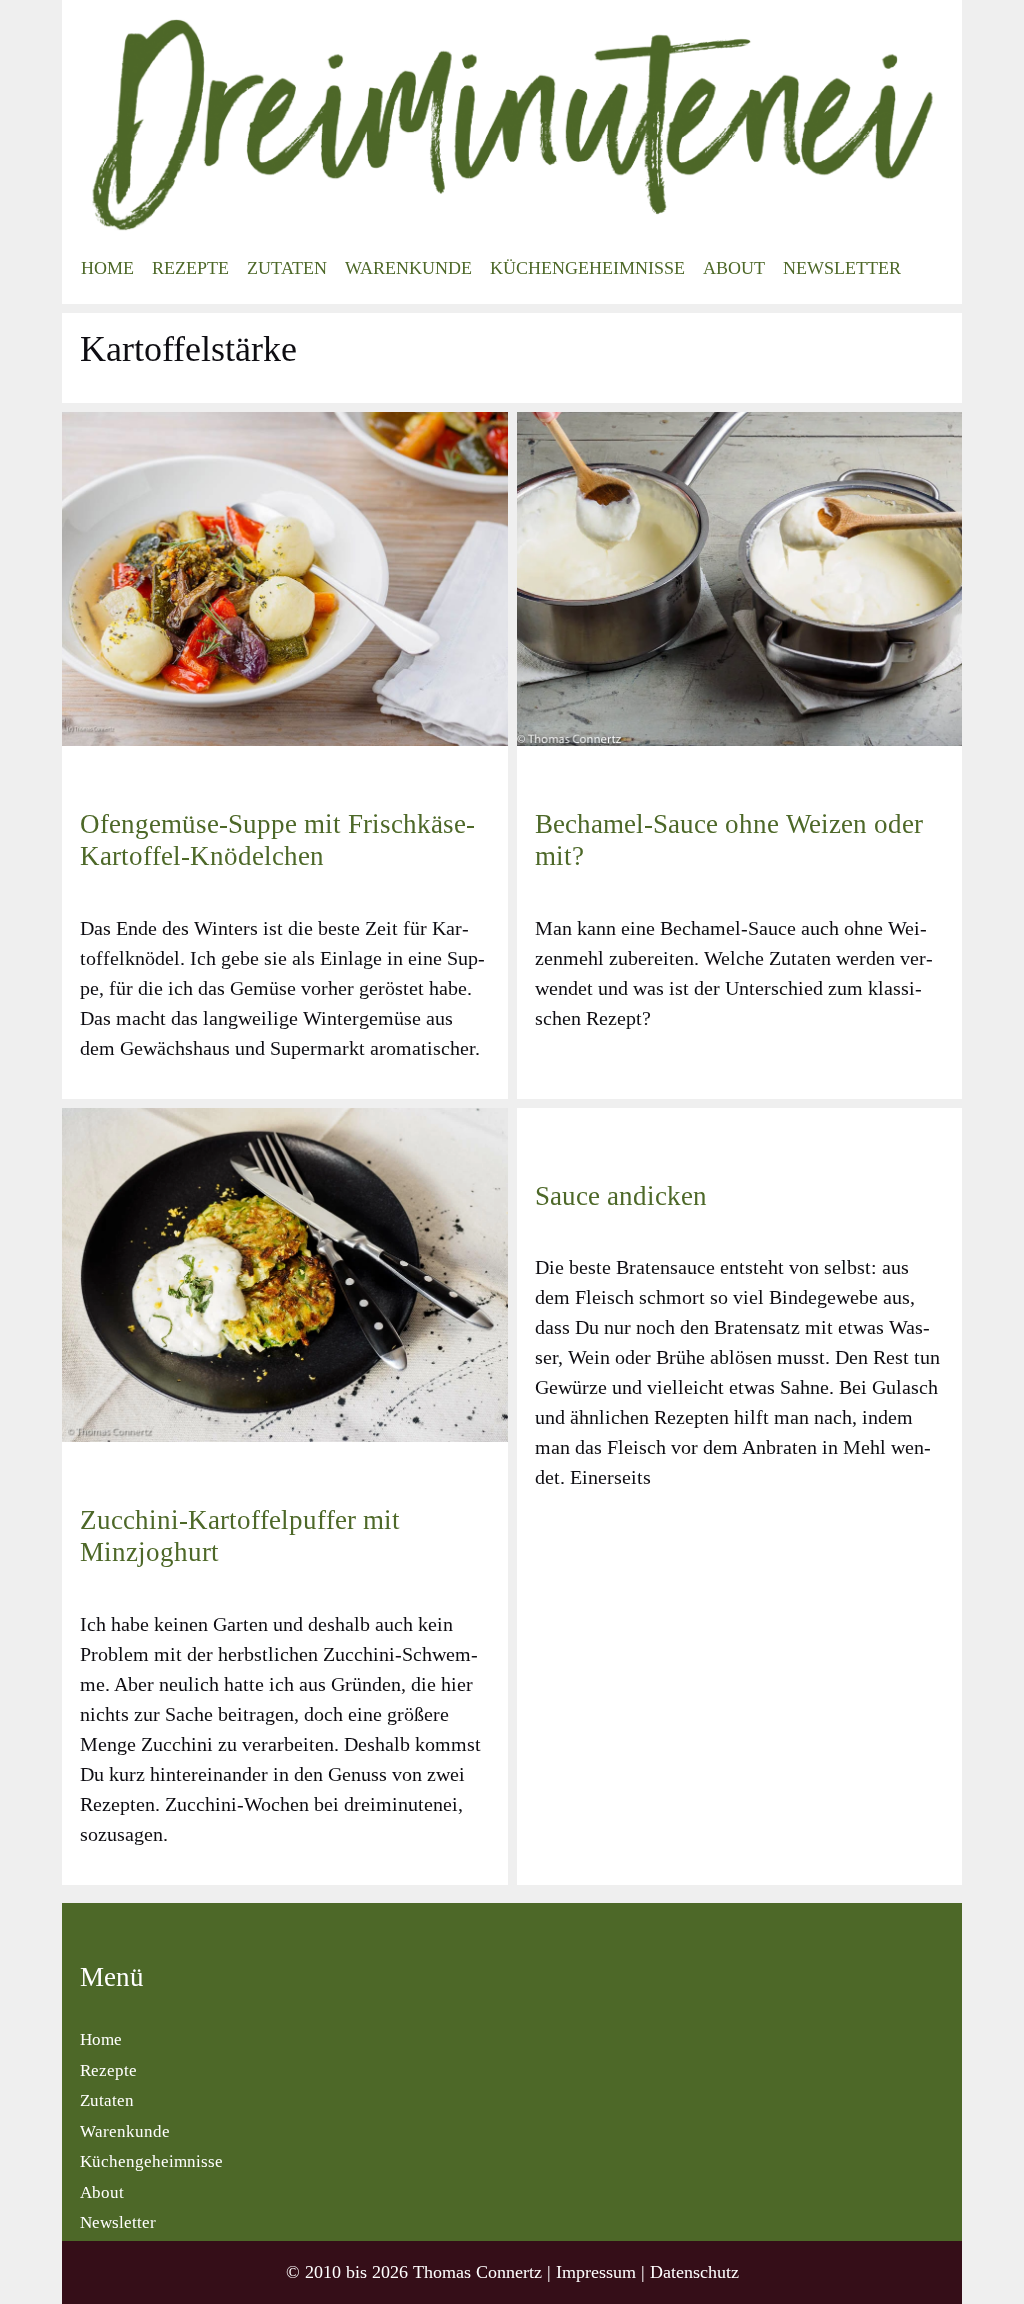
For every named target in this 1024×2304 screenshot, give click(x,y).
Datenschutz (694, 2272)
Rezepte (190, 268)
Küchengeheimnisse (587, 268)
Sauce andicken (621, 1196)
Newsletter (842, 268)
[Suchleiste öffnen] (930, 268)
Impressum (596, 2272)
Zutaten (287, 268)
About (734, 268)
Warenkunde (408, 268)
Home (107, 268)
